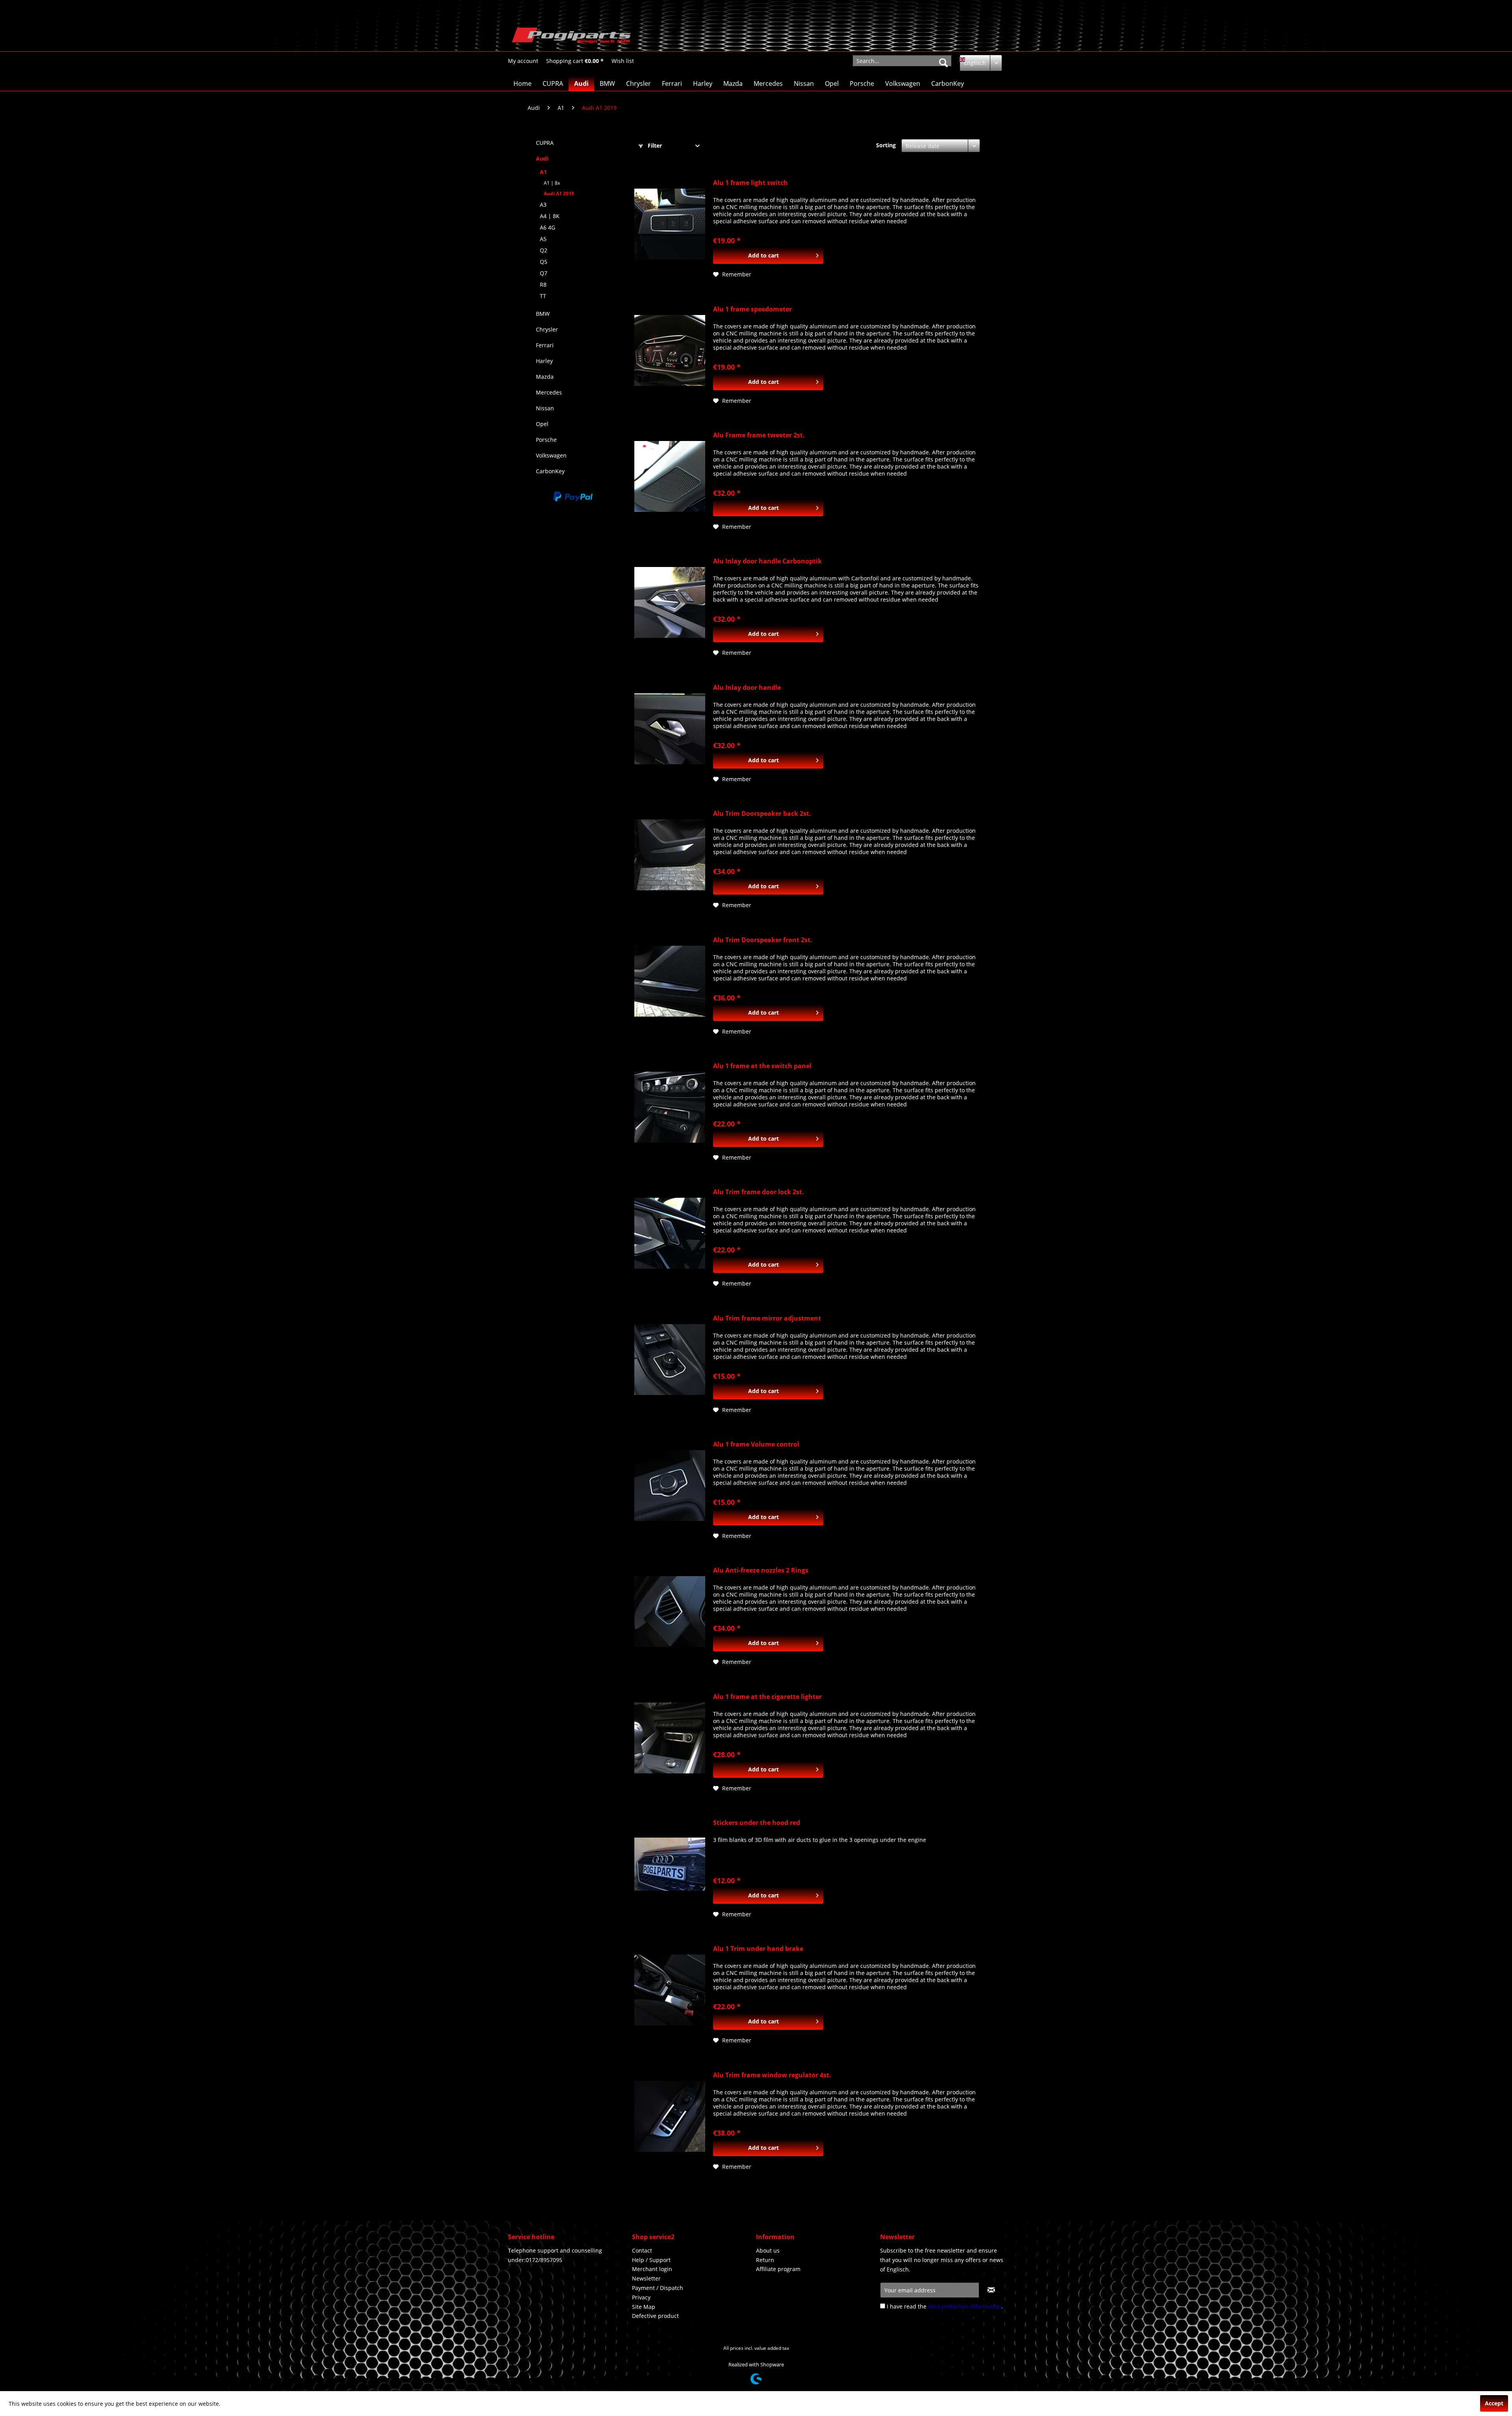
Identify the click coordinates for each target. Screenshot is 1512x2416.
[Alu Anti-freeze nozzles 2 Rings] (670, 1612)
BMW (543, 314)
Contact (642, 2250)
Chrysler (547, 329)
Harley (544, 361)
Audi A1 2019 (559, 194)
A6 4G (548, 227)
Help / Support (651, 2260)
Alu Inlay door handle (747, 688)
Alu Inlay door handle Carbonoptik (767, 561)
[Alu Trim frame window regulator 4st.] (670, 2116)
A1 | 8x (552, 183)
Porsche (546, 440)
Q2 (544, 250)
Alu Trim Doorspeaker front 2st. (763, 940)
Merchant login (652, 2269)
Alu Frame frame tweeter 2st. (759, 435)
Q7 (544, 273)
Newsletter (646, 2278)
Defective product (655, 2316)
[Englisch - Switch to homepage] (571, 37)
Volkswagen (551, 455)
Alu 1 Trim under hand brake (758, 1949)
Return (765, 2260)
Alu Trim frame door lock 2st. (759, 1192)
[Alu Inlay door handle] (670, 729)
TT (543, 296)
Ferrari (545, 345)
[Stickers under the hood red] (670, 1864)
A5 (543, 239)
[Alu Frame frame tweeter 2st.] (670, 476)
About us (768, 2250)
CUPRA (545, 143)
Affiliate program (778, 2269)
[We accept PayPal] (573, 497)
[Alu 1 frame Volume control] (670, 1486)
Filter (654, 145)
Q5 (544, 262)
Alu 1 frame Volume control (756, 1444)
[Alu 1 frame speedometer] (670, 350)
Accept (1494, 2403)
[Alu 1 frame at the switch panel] (670, 1107)
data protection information (965, 2306)
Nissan (545, 408)
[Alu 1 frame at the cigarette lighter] (670, 1738)
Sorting (886, 145)
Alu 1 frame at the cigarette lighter (767, 1697)
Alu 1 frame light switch (750, 183)
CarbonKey (550, 471)
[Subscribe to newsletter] (991, 2290)
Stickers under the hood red (757, 1823)
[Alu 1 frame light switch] (670, 224)
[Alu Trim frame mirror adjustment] (670, 1360)
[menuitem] (523, 61)
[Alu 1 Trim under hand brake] (670, 1990)
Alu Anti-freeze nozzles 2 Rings (761, 1570)
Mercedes (549, 392)
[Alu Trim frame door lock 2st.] (670, 1233)
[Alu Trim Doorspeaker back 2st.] (670, 855)
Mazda (545, 377)
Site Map (644, 2307)
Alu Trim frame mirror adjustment (767, 1318)
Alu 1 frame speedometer (752, 309)
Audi (542, 158)
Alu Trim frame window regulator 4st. (772, 2075)
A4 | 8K (550, 216)
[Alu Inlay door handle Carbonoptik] (670, 602)
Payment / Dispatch (658, 2288)
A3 (543, 205)
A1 (543, 172)
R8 (543, 284)
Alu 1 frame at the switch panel (762, 1066)
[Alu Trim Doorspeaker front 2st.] (670, 981)
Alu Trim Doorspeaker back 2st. (762, 814)
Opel (542, 424)
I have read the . (945, 2306)
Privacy (641, 2297)
